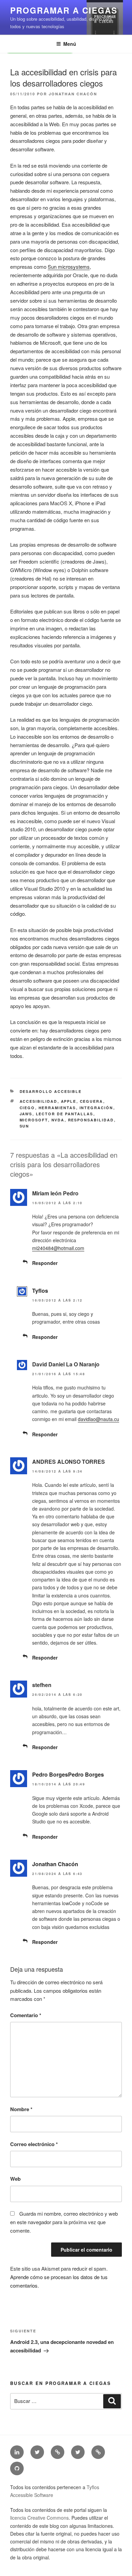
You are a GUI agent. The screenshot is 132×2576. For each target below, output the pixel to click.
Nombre (21, 2109)
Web (15, 2179)
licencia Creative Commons (39, 2518)
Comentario (26, 2015)
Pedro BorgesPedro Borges (68, 1774)
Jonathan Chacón (73, 94)
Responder (45, 1263)
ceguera (92, 1101)
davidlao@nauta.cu (98, 1419)
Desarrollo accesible (51, 1091)
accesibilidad (39, 1101)
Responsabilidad (91, 1120)
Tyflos (40, 1291)
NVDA (58, 1120)
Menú (70, 44)
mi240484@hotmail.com (58, 1248)
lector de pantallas (65, 1114)
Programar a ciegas (64, 10)
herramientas (57, 1108)
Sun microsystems (69, 267)
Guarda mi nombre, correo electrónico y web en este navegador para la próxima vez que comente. (64, 2222)
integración (96, 1108)
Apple (69, 1101)
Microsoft (34, 1120)
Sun (25, 1126)
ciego (27, 1108)
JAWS (26, 1114)
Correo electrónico (34, 2144)
